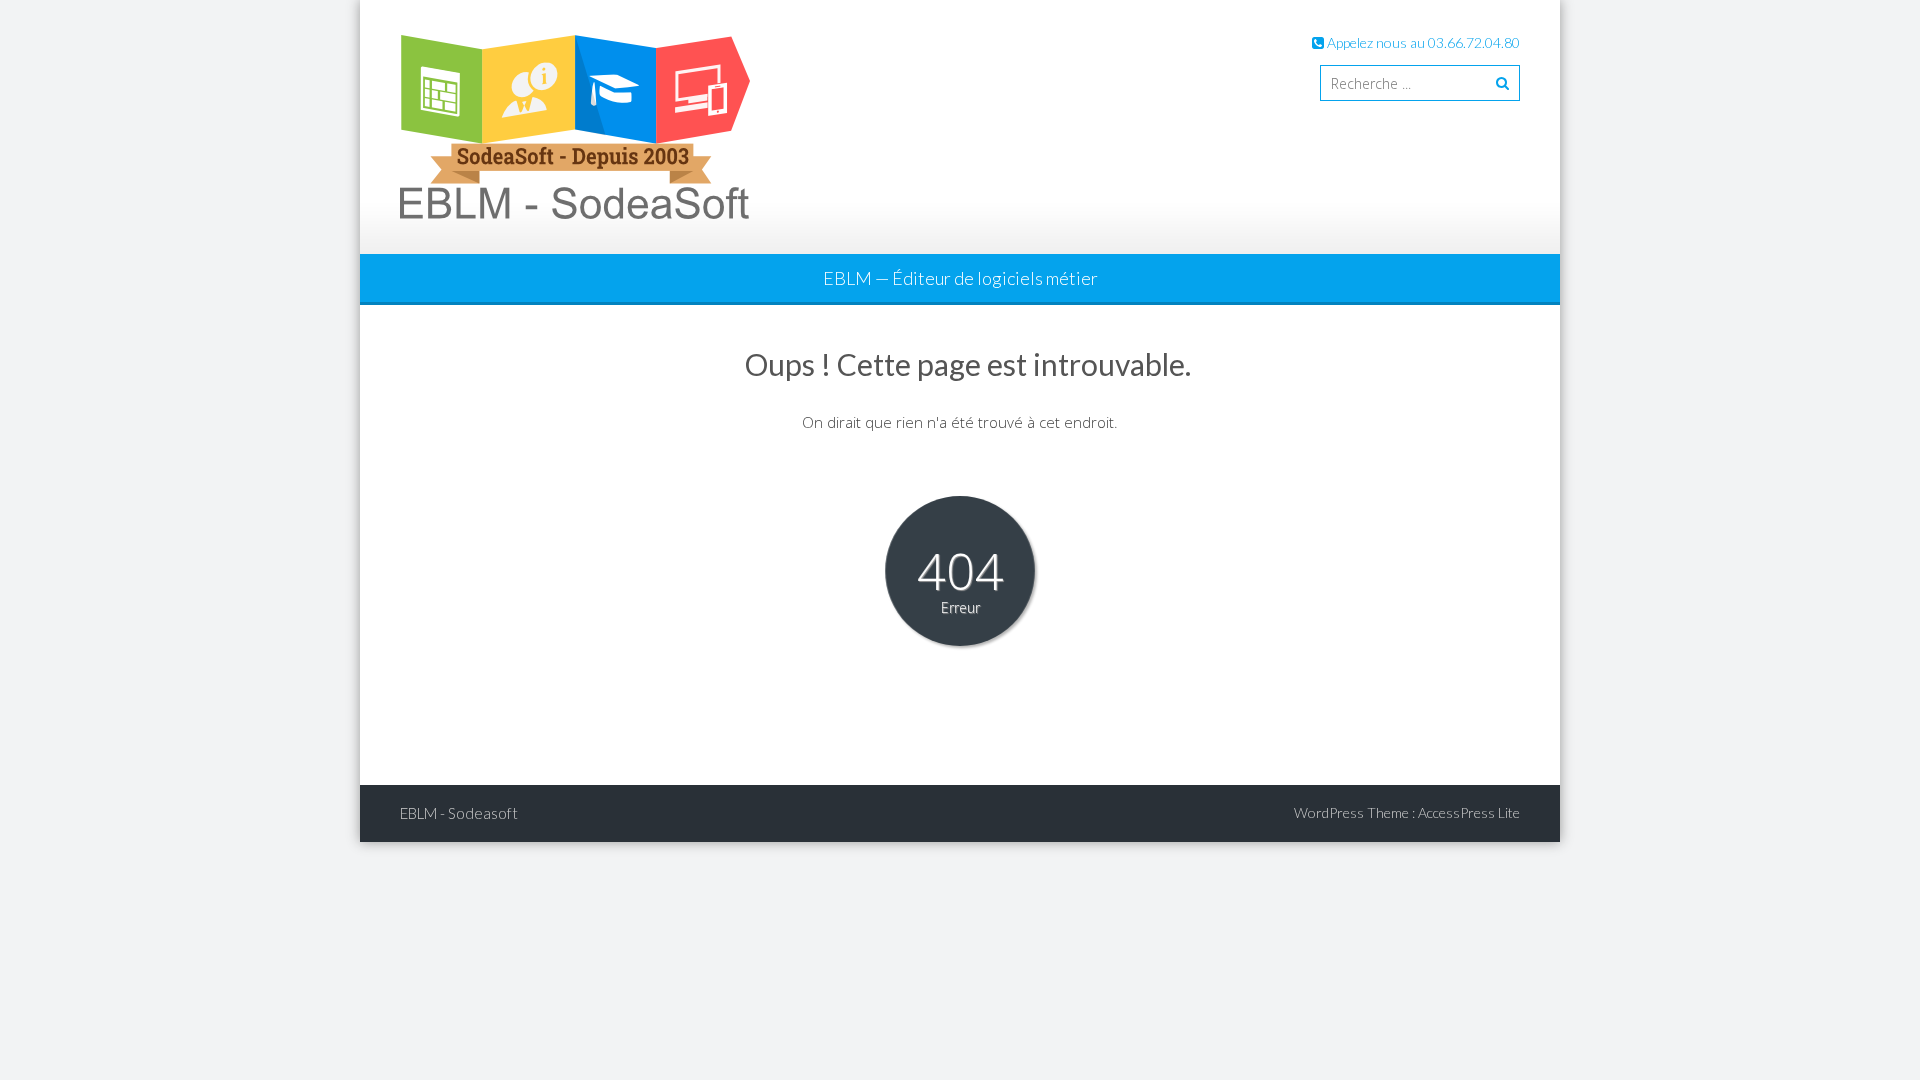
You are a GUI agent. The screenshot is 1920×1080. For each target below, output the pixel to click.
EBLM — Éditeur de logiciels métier (960, 278)
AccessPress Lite (1469, 812)
